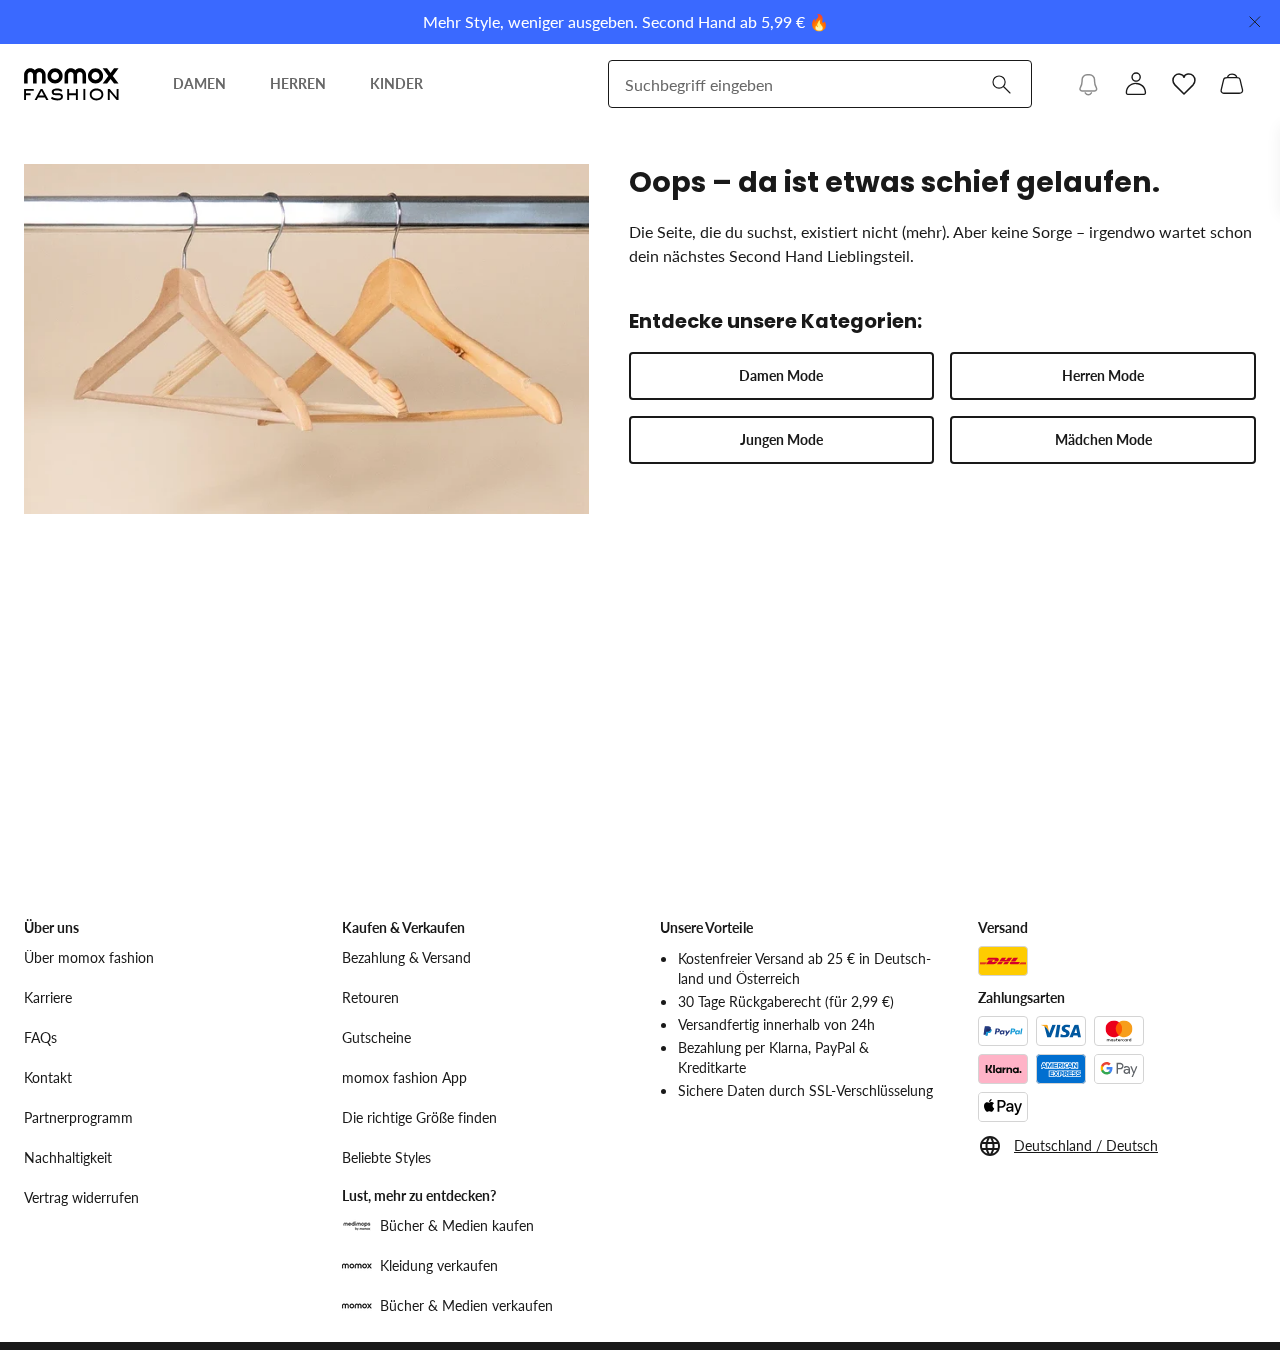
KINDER (396, 83)
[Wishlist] (1184, 84)
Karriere (48, 997)
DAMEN (199, 83)
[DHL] (1003, 961)
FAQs (40, 1037)
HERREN (298, 83)
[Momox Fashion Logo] (71, 84)
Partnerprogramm (78, 1117)
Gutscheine (376, 1037)
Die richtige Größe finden (419, 1117)
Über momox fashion (89, 957)
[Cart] (1232, 84)
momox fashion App (404, 1077)
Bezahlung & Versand (406, 957)
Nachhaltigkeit (68, 1157)
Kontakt (48, 1077)
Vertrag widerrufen (81, 1197)
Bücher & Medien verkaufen (466, 1305)
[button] (782, 376)
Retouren (370, 997)
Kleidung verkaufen (439, 1265)
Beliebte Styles (386, 1157)
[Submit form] (1001, 84)
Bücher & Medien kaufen (457, 1225)
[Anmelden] (1136, 84)
